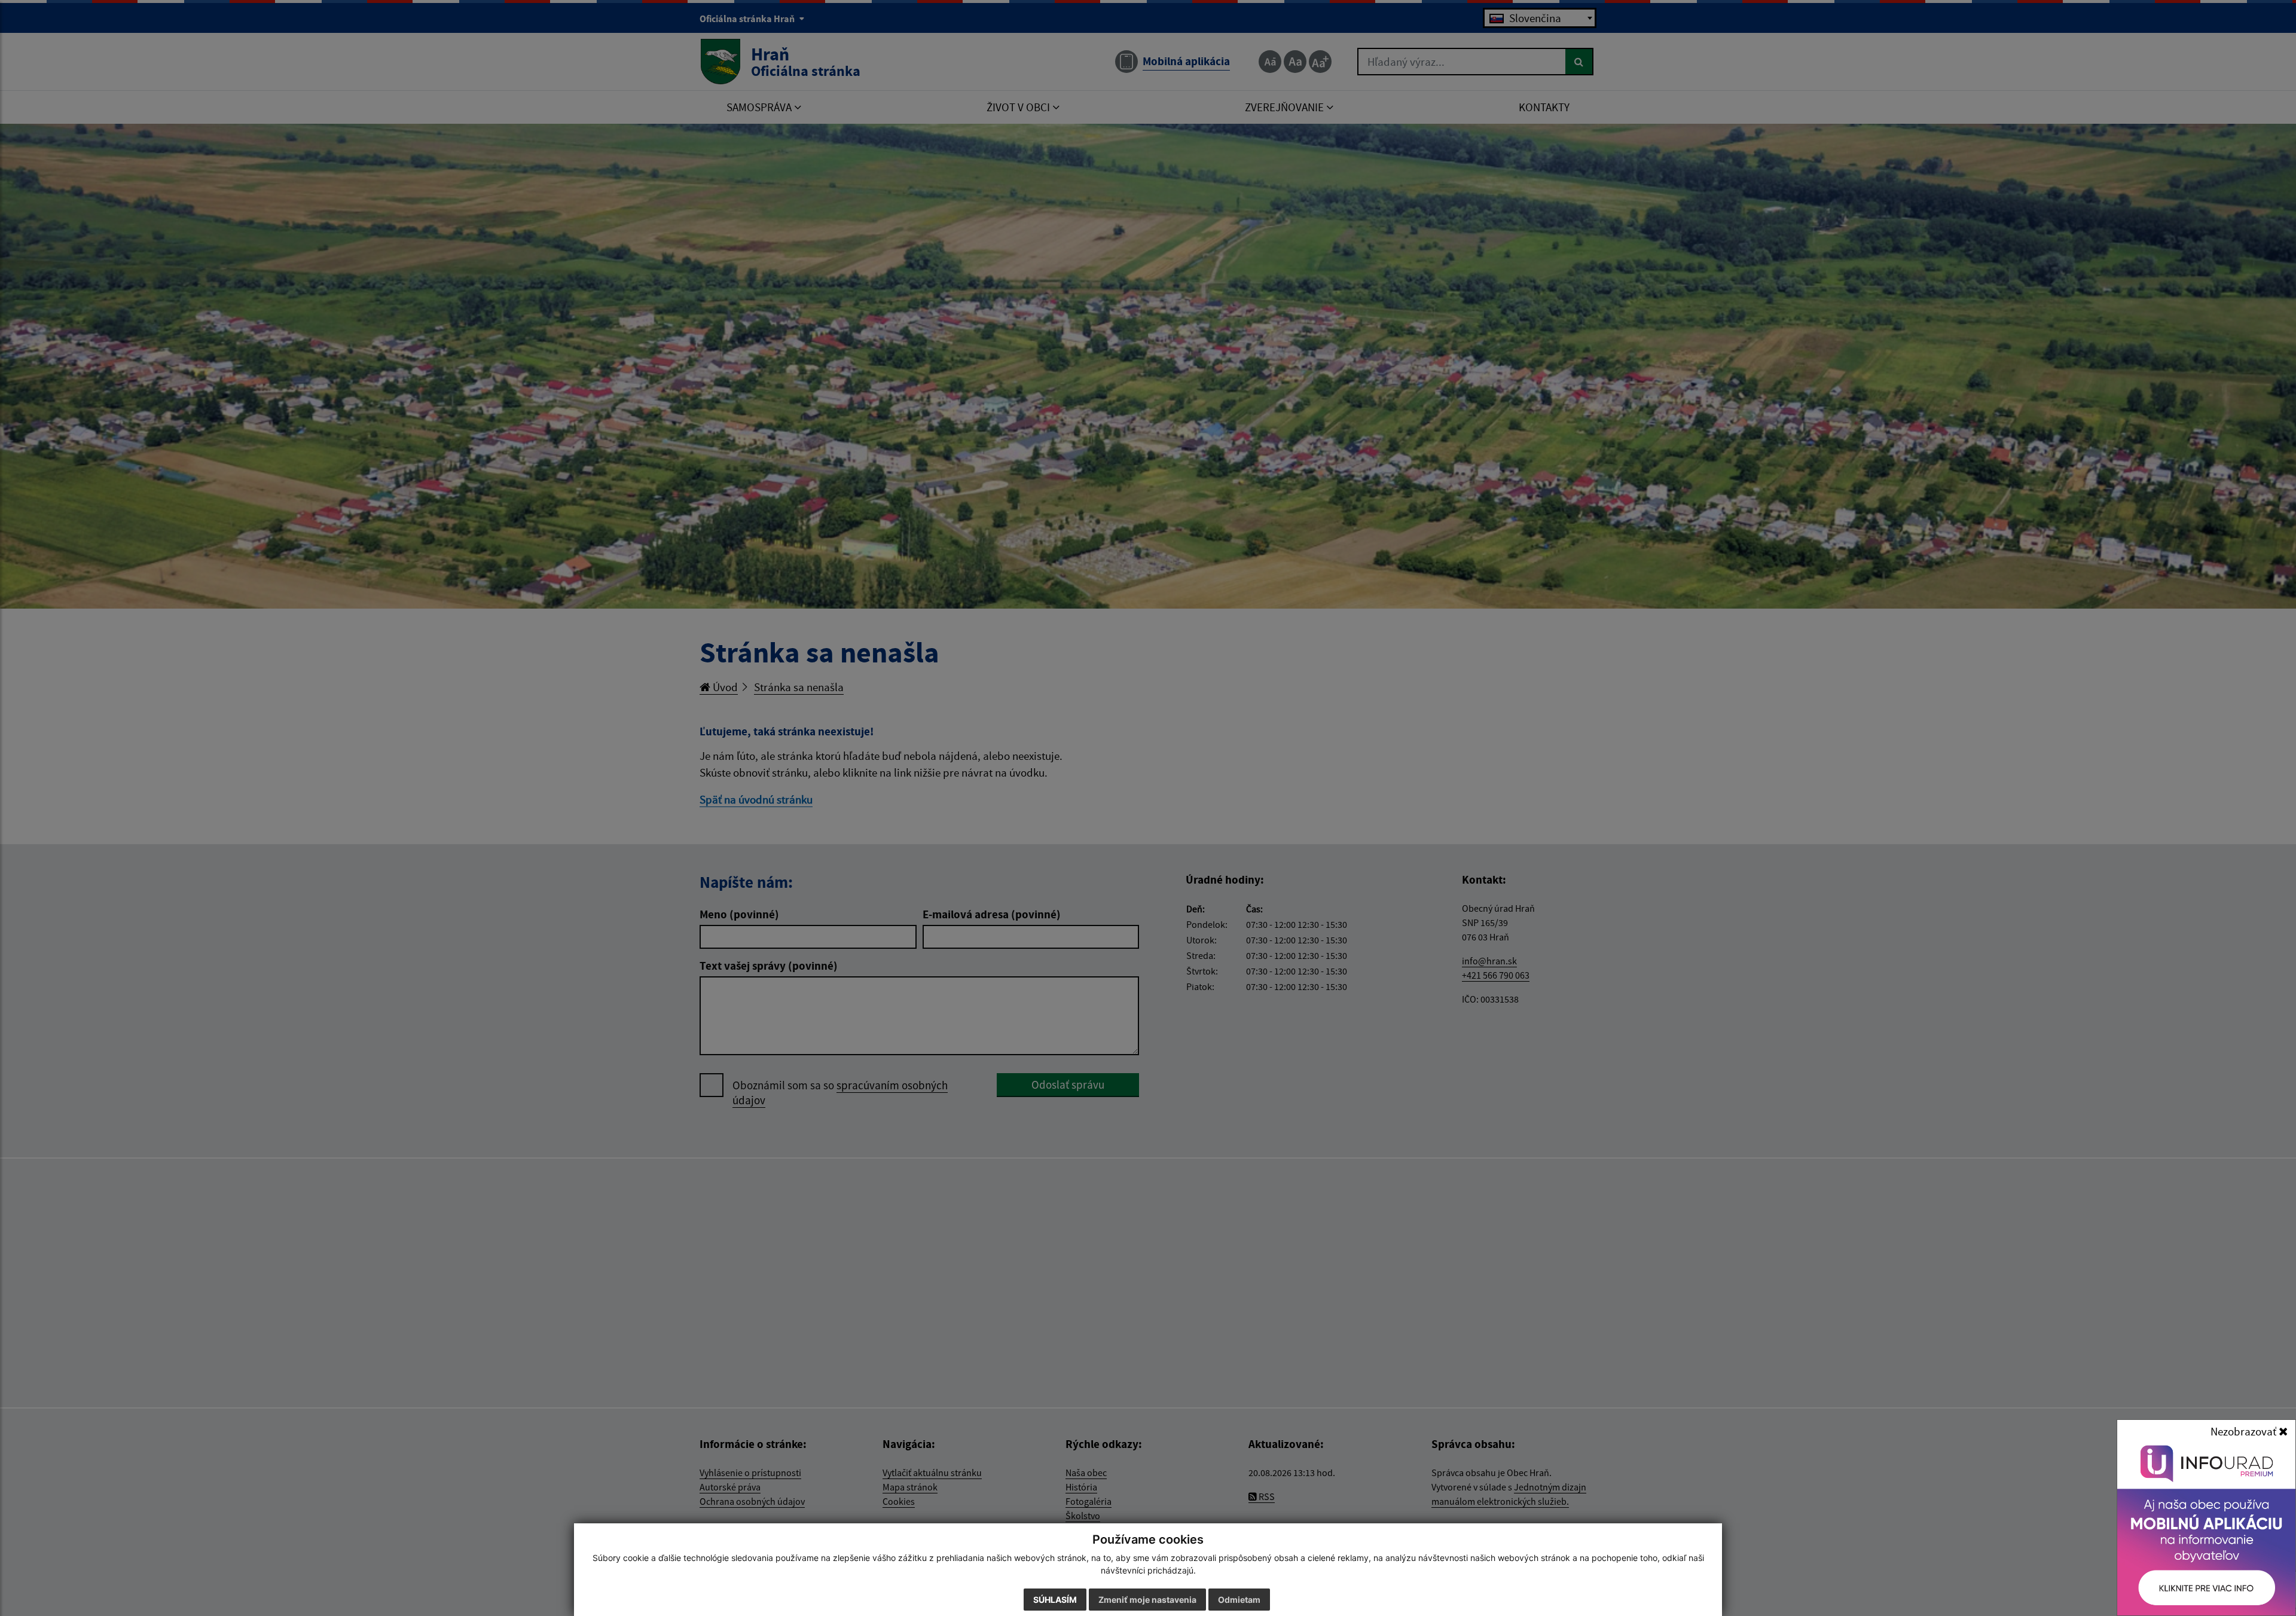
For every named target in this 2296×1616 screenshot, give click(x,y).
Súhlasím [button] (1055, 1600)
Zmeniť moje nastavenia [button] (1147, 1600)
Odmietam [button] (1239, 1600)
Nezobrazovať (2245, 1431)
